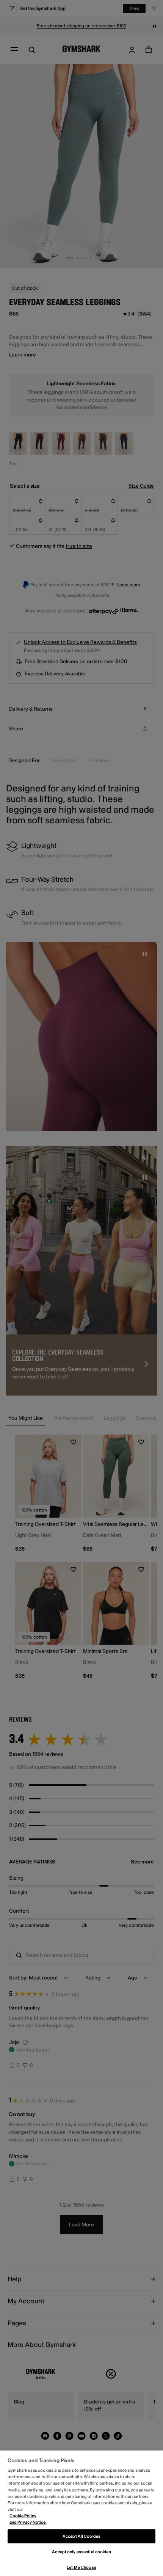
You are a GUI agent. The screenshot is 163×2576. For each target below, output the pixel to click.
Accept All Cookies (81, 2536)
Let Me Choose (81, 2567)
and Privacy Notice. (28, 2522)
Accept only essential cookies (81, 2552)
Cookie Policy (23, 2516)
